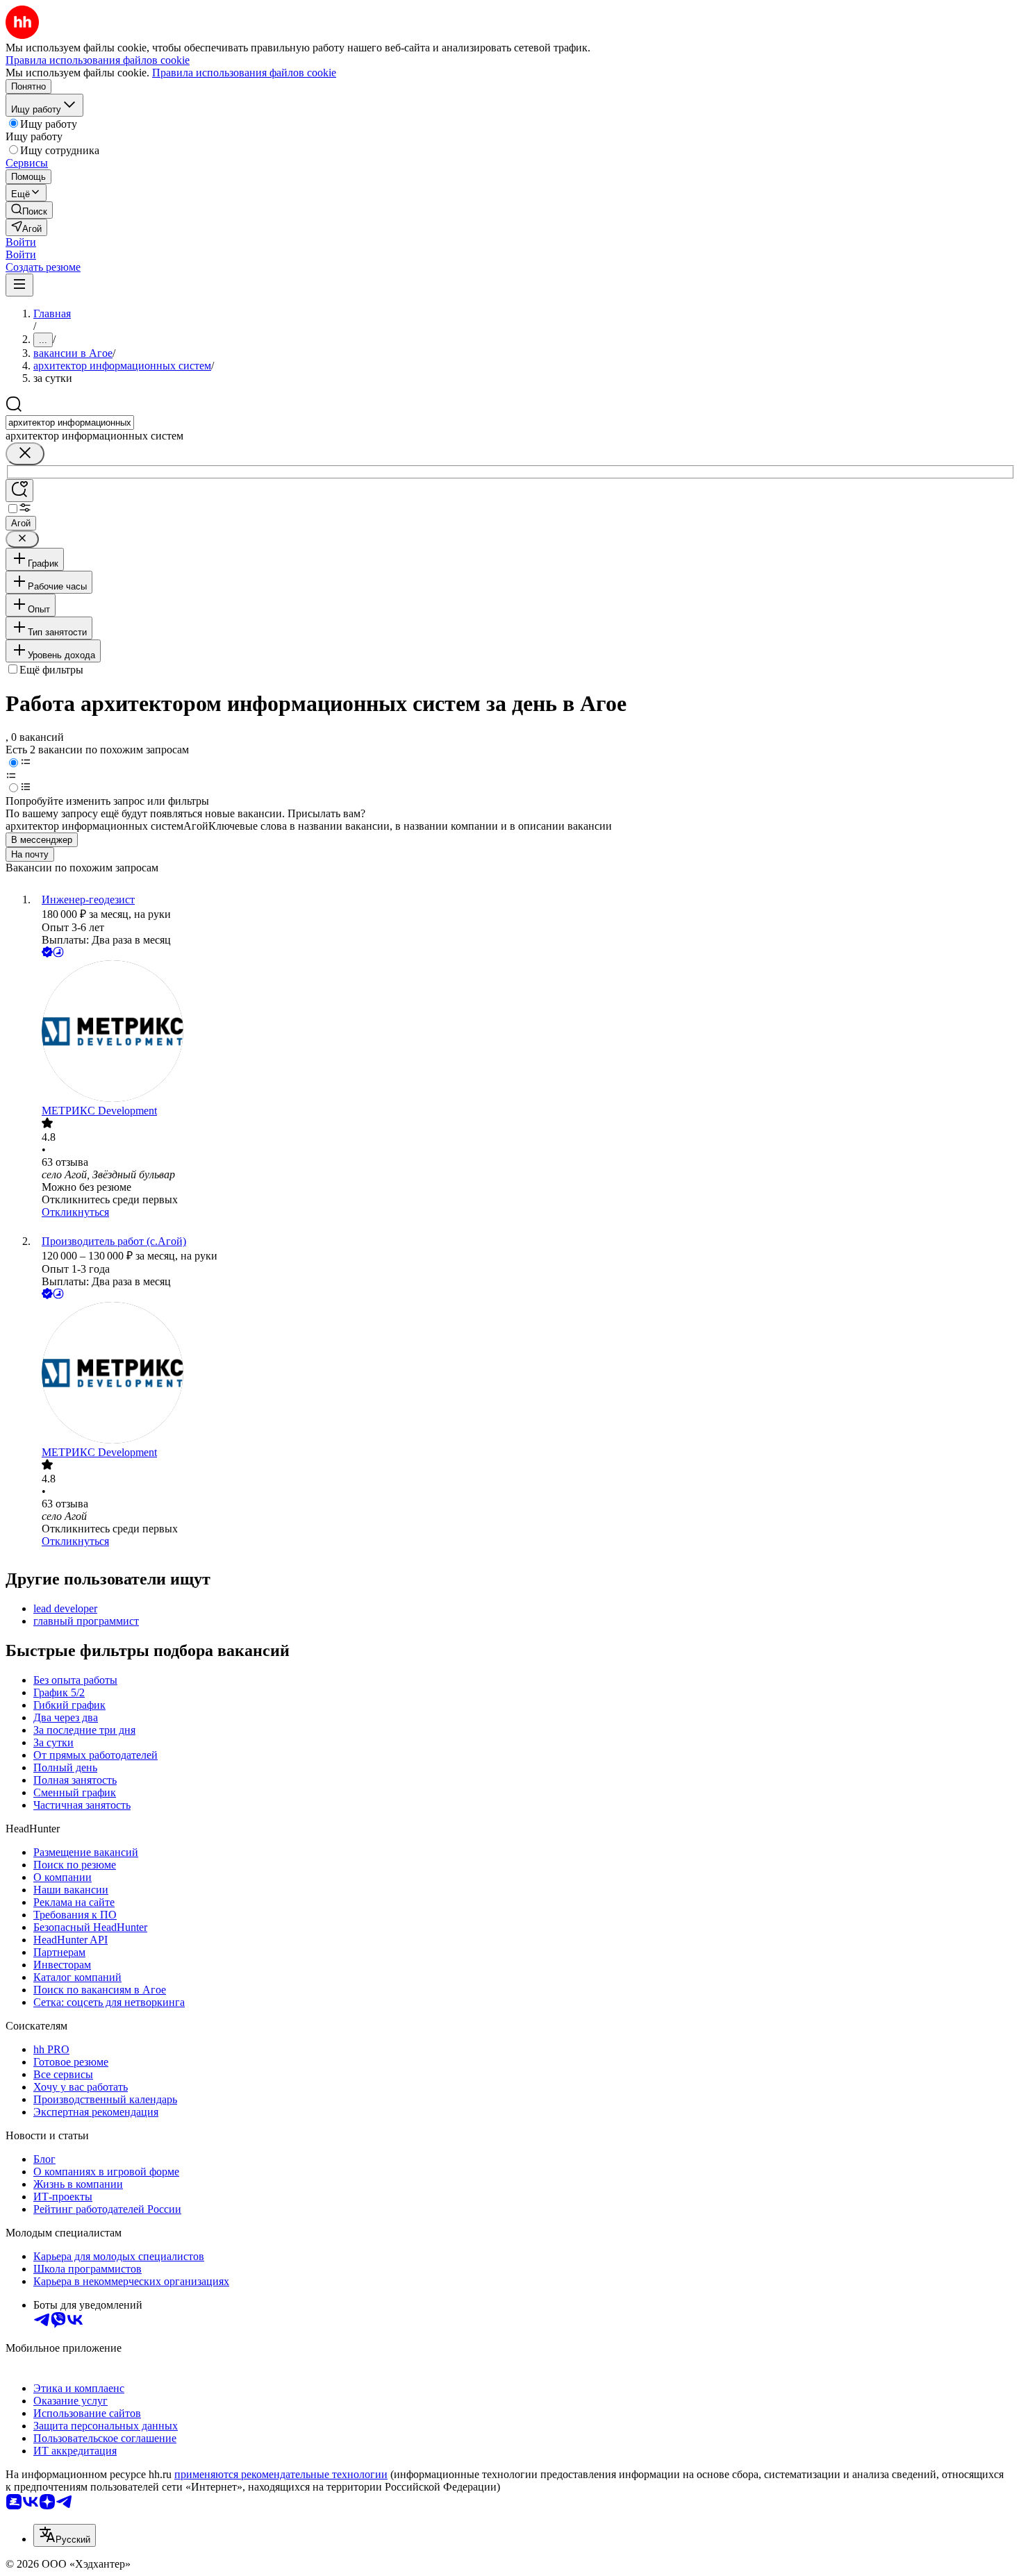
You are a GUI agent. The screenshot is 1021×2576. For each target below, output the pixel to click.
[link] (29, 210)
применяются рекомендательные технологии (281, 2474)
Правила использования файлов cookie (244, 73)
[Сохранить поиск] (19, 491)
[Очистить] (25, 454)
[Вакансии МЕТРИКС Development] (524, 1032)
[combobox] (70, 423)
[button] (21, 242)
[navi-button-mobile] (19, 285)
